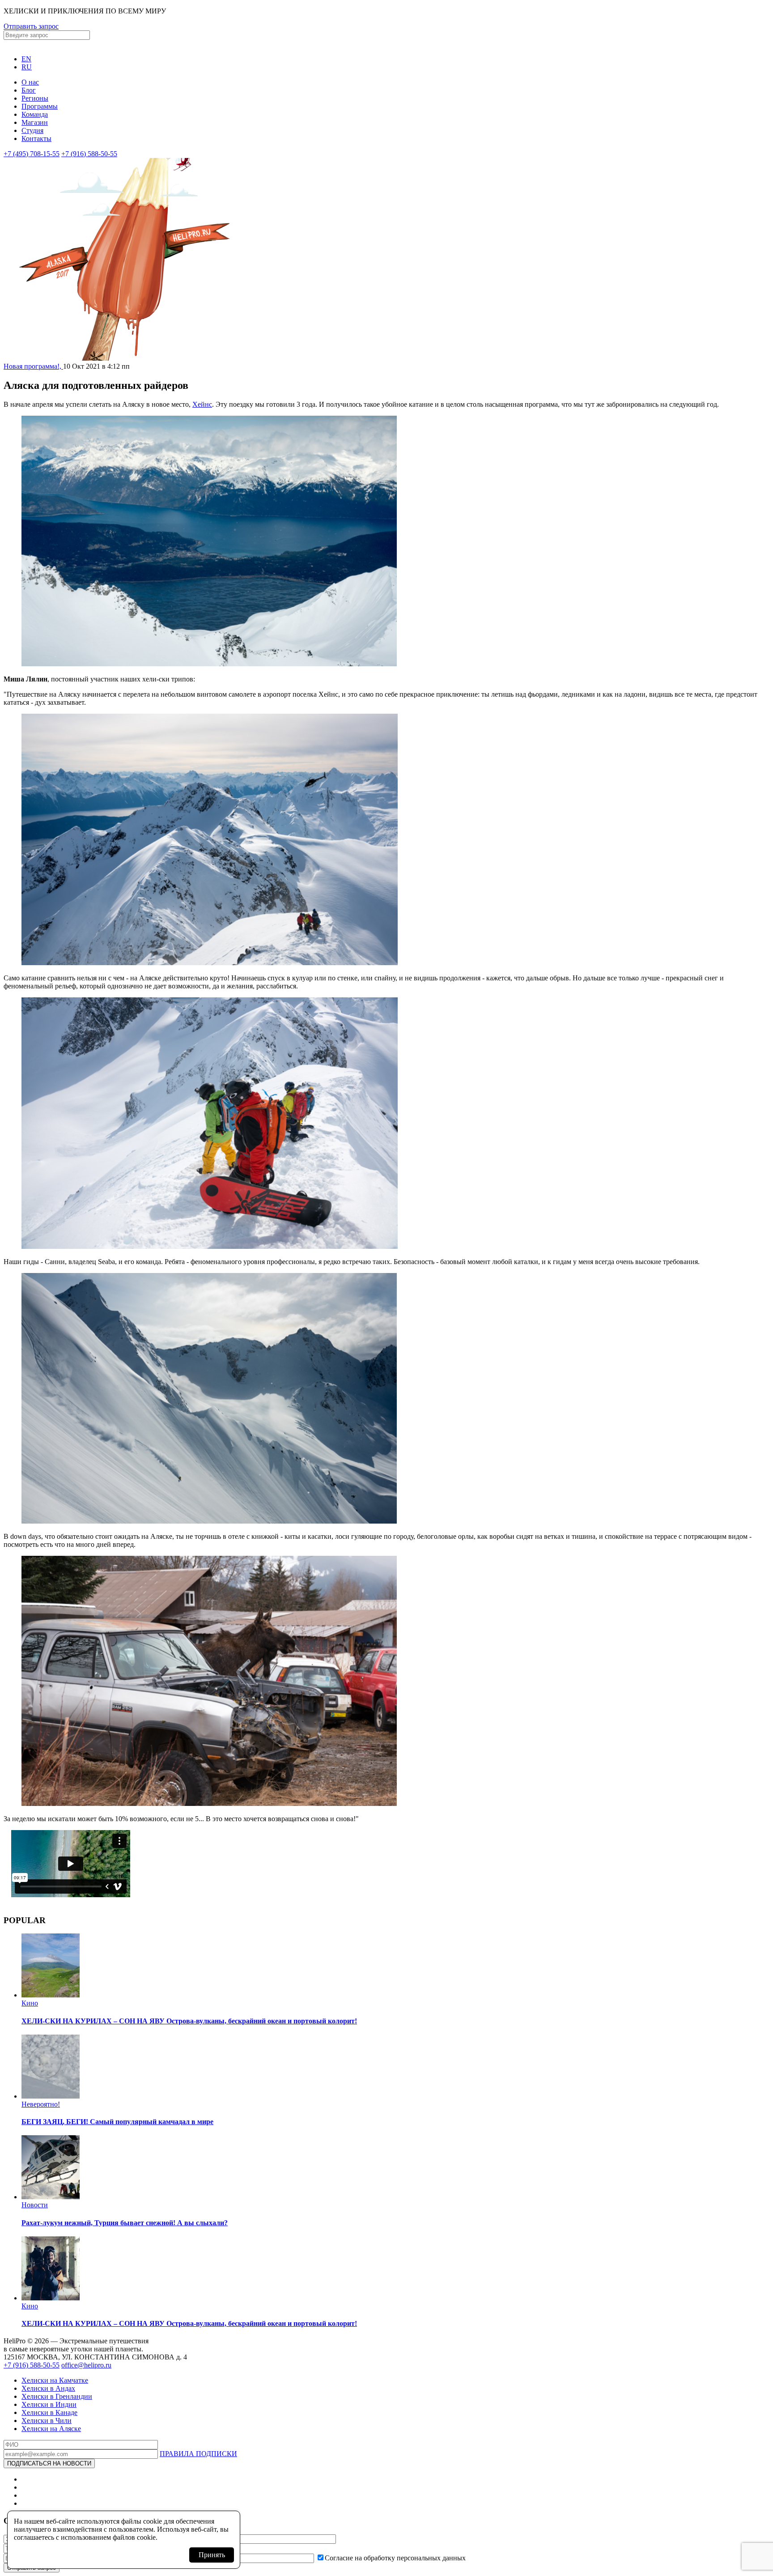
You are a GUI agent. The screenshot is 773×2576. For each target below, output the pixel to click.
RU (27, 67)
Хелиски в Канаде (49, 2412)
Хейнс (202, 404)
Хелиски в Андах (48, 2388)
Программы (40, 106)
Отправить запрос (31, 26)
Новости (35, 2205)
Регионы (35, 98)
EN (26, 59)
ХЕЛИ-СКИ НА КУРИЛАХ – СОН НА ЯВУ (189, 2021)
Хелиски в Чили (47, 2421)
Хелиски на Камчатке (55, 2380)
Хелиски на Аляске (51, 2429)
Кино (30, 2003)
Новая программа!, (33, 366)
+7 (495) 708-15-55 (32, 154)
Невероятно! (41, 2104)
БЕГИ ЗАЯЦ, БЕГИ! (117, 2122)
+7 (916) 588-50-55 (89, 154)
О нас (30, 82)
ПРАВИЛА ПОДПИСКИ (198, 2454)
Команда (35, 114)
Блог (29, 90)
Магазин (35, 122)
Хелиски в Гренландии (57, 2396)
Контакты (36, 138)
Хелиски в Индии (49, 2404)
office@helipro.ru (86, 2365)
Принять (212, 2555)
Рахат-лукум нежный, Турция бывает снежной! (125, 2223)
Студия (32, 130)
